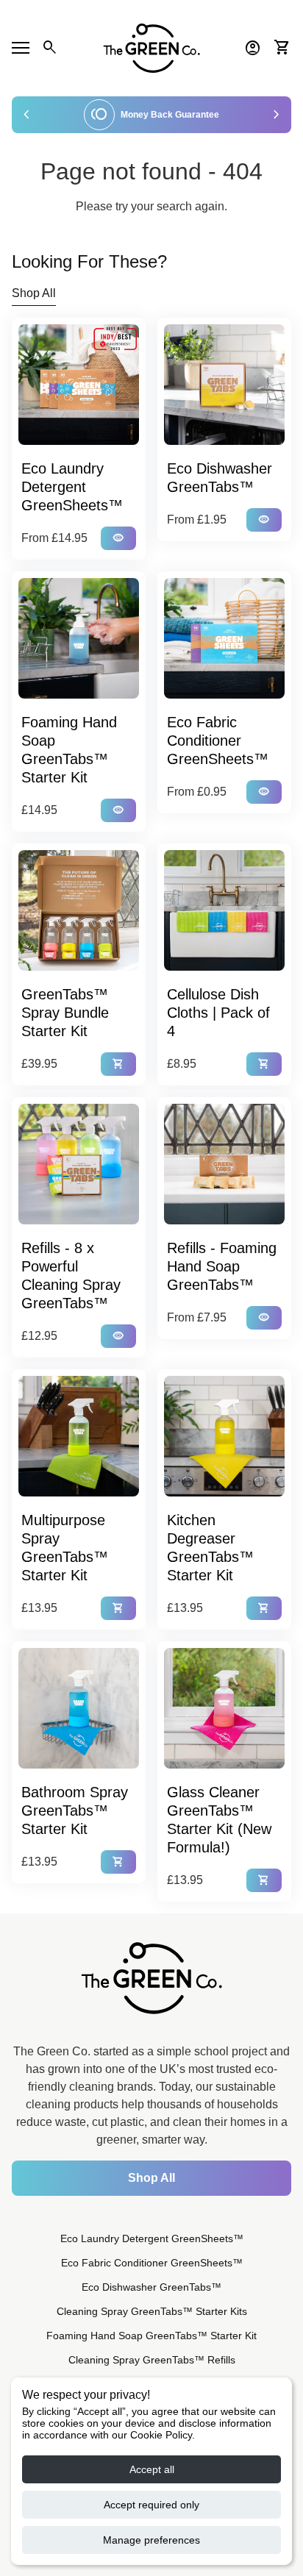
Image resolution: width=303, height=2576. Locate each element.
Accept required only (151, 2505)
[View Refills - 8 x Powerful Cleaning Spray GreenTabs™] (79, 1164)
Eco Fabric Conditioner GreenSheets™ (152, 2263)
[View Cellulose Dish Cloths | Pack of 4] (224, 910)
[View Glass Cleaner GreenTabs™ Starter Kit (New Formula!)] (224, 1708)
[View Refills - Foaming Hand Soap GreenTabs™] (224, 1164)
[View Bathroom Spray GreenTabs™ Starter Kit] (79, 1708)
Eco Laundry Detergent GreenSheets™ (152, 2238)
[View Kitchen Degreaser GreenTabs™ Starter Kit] (224, 1436)
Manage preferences (151, 2540)
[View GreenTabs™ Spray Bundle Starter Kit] (79, 910)
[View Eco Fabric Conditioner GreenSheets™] (224, 638)
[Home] (151, 47)
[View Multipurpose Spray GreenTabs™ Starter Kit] (79, 1436)
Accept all (152, 2469)
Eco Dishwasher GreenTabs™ (151, 2287)
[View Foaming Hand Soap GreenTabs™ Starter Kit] (79, 638)
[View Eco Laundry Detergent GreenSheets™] (79, 385)
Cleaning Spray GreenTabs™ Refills (152, 2360)
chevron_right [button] (277, 115)
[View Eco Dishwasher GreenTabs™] (224, 385)
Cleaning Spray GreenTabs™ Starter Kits (152, 2311)
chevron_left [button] (26, 115)
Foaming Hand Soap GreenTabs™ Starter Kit (151, 2336)
